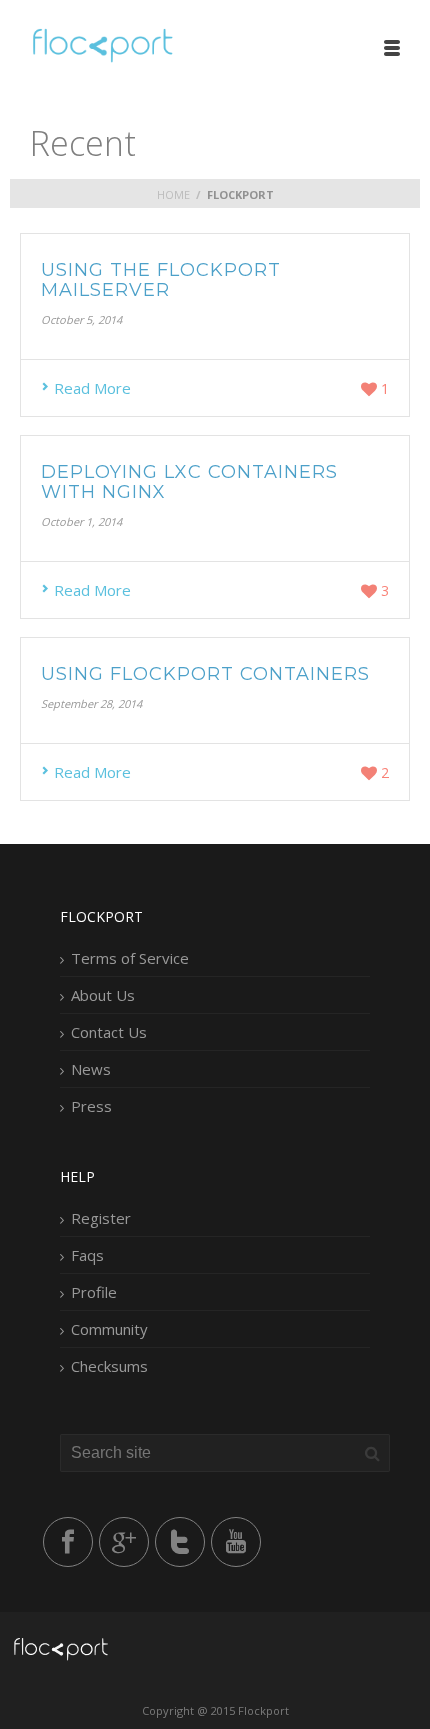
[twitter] (180, 1542)
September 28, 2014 (91, 703)
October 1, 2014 (81, 521)
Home (173, 194)
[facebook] (68, 1542)
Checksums (109, 1366)
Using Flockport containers (205, 674)
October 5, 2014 (81, 319)
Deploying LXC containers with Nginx (189, 482)
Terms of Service (130, 958)
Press (91, 1106)
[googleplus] (124, 1542)
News (91, 1069)
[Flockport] (100, 45)
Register (101, 1218)
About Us (103, 995)
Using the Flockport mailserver (161, 280)
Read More (92, 388)
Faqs (87, 1255)
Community (109, 1329)
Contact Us (109, 1032)
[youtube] (236, 1542)
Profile (94, 1292)
